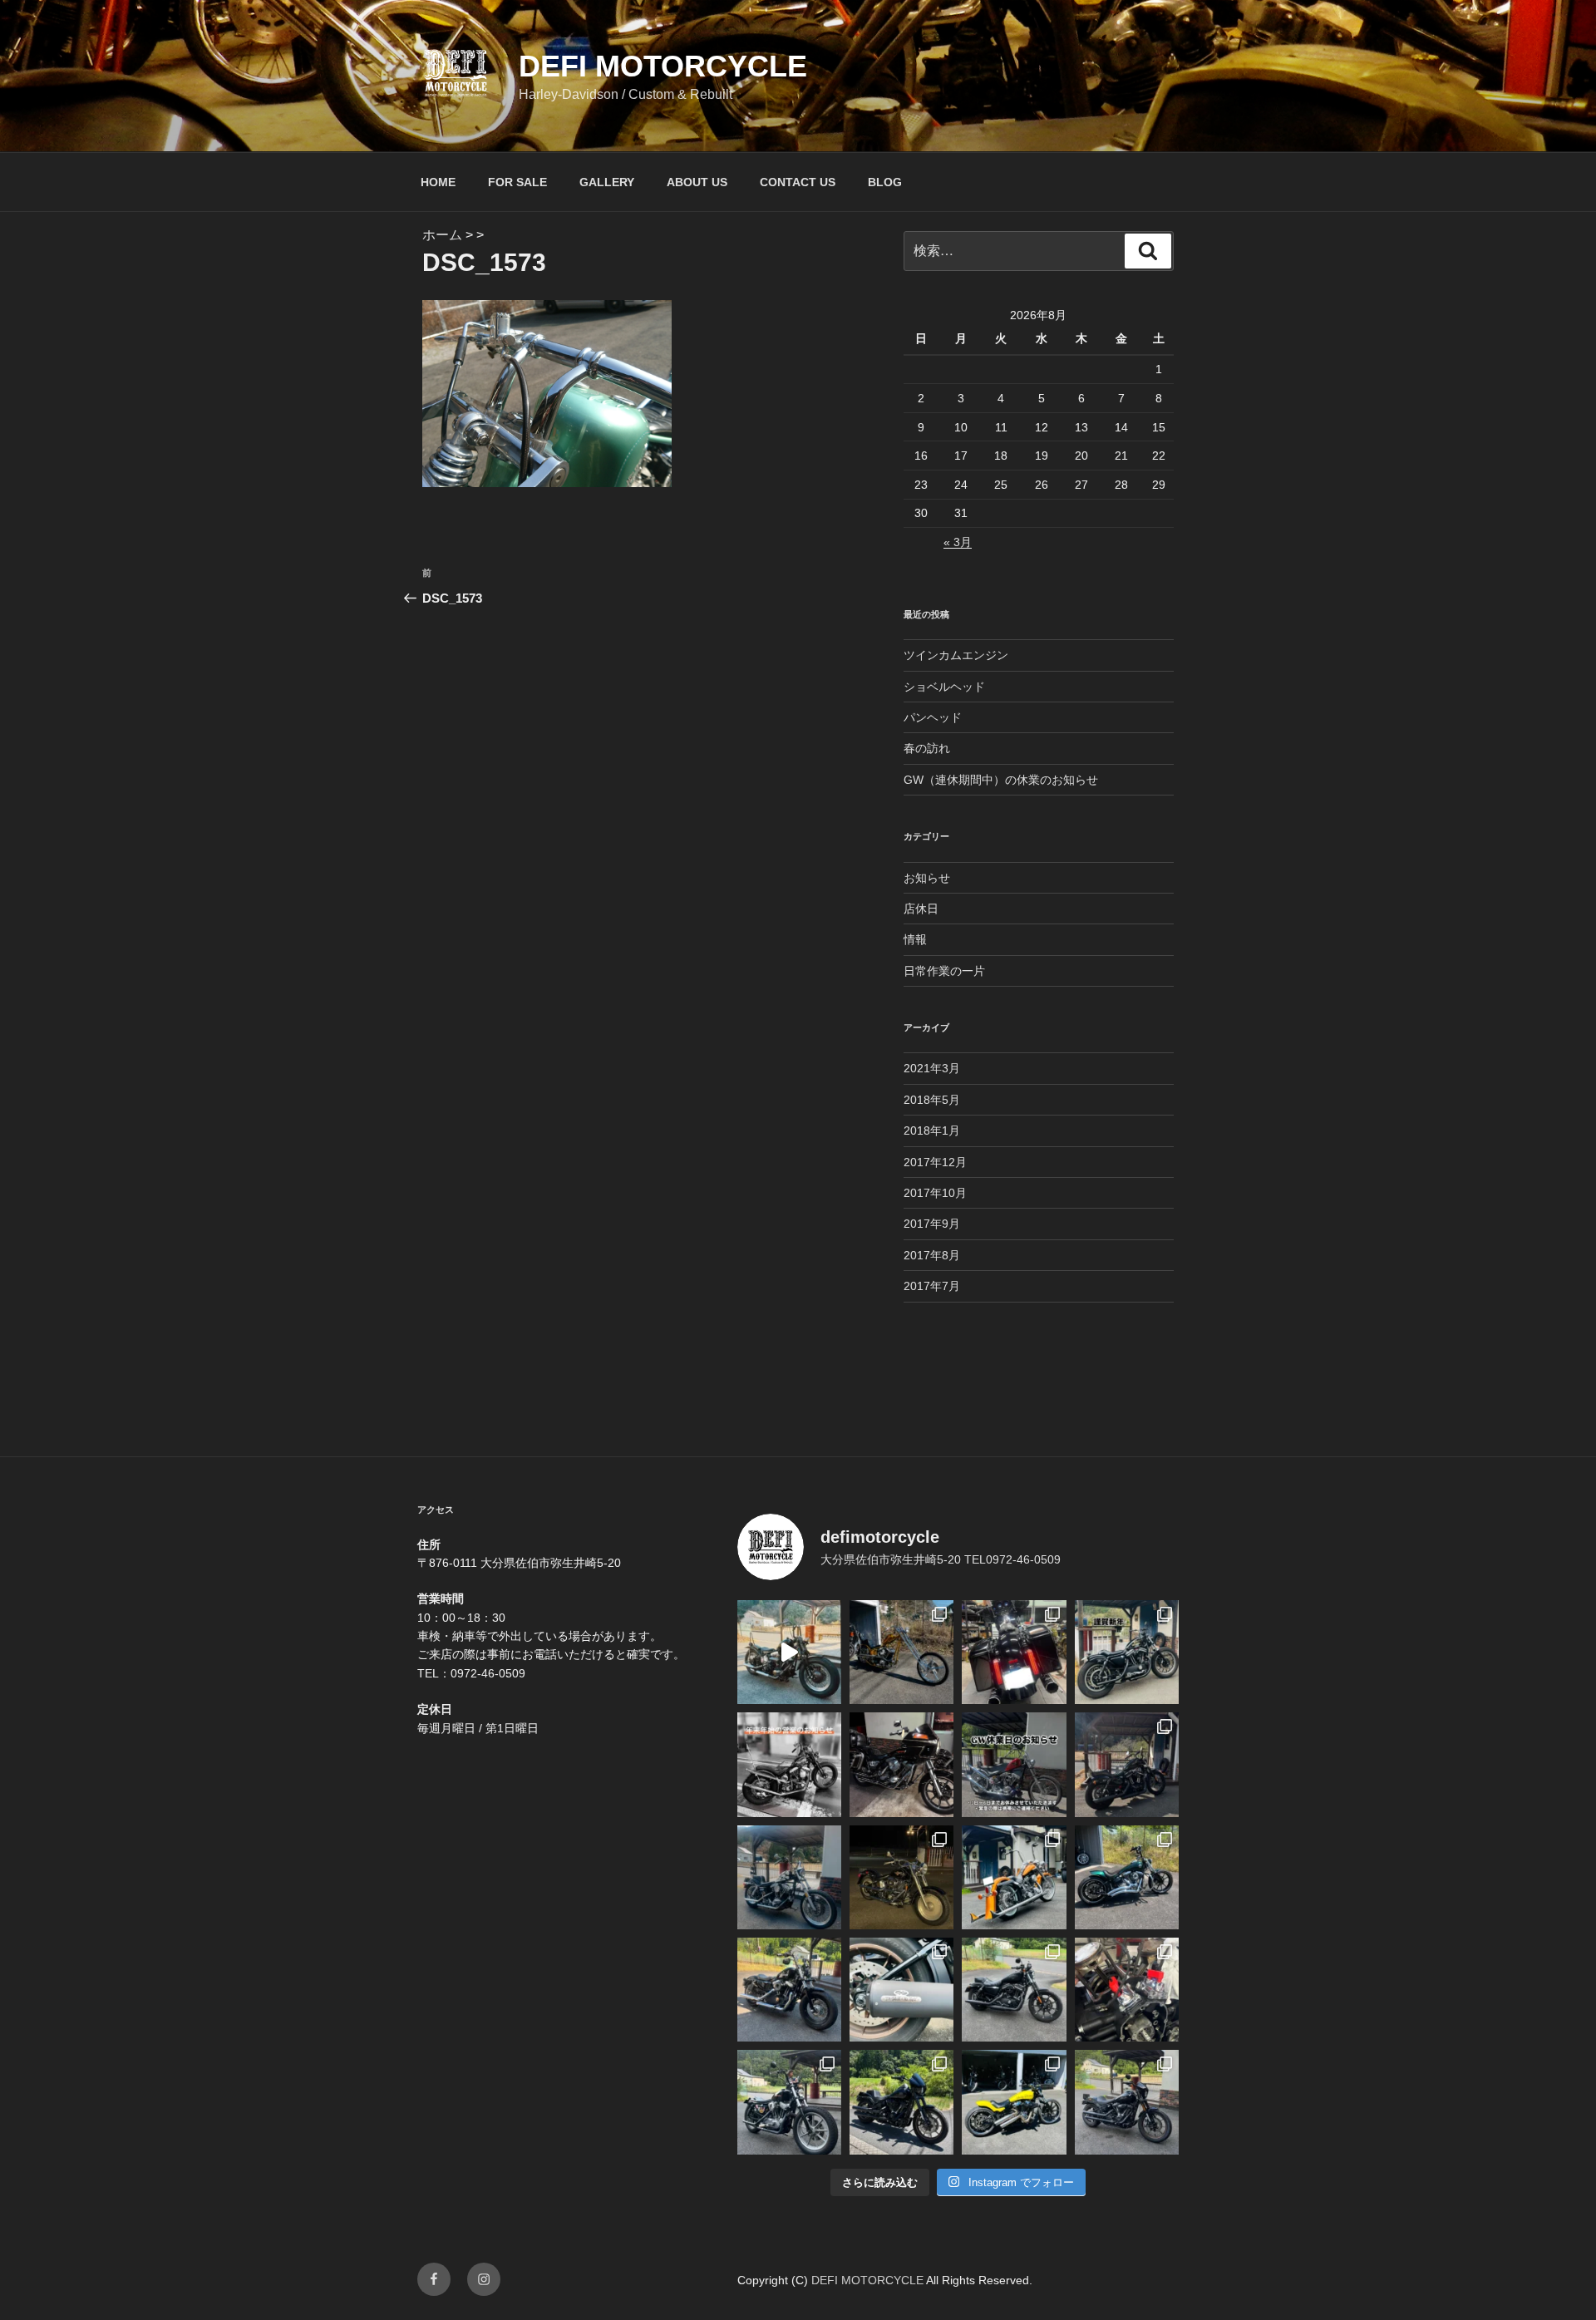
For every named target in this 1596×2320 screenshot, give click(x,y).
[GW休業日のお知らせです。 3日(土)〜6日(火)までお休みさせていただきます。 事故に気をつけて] (1014, 1764)
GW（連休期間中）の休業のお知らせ (1001, 780)
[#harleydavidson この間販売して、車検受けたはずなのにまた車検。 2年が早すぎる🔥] (1014, 1990)
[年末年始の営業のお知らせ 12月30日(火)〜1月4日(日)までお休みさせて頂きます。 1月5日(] (789, 1764)
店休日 (921, 909)
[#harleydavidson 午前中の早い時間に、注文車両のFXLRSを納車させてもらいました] (1127, 2102)
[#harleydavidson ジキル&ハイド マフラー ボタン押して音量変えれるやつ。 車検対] (901, 1990)
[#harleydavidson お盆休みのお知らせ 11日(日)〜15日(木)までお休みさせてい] (1014, 1877)
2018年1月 (932, 1130)
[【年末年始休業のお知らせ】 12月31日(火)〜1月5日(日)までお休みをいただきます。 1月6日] (789, 1877)
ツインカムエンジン (956, 655)
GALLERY (607, 182)
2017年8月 (932, 1255)
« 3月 (958, 542)
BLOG (885, 182)
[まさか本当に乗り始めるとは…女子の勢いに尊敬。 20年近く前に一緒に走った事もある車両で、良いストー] (789, 1652)
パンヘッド (933, 717)
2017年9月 (932, 1224)
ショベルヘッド (944, 687)
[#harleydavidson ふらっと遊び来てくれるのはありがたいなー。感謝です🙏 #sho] (901, 1652)
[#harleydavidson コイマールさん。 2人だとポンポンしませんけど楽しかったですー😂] (789, 2102)
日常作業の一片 (944, 971)
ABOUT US (697, 182)
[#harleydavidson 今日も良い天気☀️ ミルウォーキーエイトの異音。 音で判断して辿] (1127, 1990)
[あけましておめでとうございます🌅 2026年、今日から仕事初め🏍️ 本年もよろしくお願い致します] (1127, 1652)
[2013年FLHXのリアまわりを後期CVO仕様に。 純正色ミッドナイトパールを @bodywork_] (1014, 1652)
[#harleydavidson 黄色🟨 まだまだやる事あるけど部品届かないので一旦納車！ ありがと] (1014, 2102)
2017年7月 (932, 1286)
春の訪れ (927, 748)
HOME (438, 182)
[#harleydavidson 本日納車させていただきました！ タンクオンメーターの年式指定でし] (901, 2102)
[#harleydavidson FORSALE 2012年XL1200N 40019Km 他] (1127, 1764)
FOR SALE (517, 182)
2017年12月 (935, 1162)
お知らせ (927, 878)
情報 (915, 939)
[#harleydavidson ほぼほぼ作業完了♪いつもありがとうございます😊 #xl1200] (789, 1990)
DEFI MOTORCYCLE (663, 66)
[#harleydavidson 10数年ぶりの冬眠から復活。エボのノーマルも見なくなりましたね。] (901, 1877)
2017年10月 (935, 1193)
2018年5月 (932, 1100)
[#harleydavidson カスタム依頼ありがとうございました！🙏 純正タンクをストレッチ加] (1127, 1877)
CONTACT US (798, 182)
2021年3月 (932, 1068)
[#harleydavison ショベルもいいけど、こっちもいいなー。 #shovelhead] (901, 1764)
